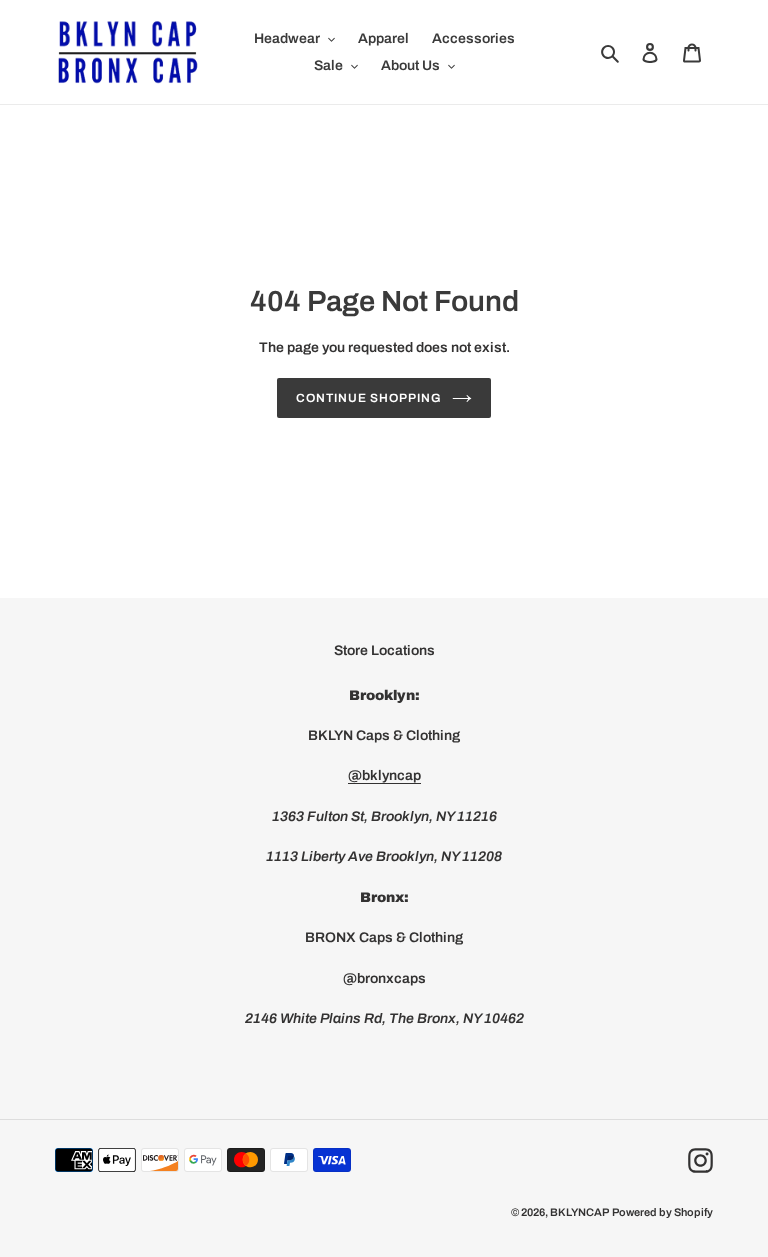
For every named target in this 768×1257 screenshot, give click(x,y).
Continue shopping (368, 398)
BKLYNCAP (579, 1212)
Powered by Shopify (662, 1212)
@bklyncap (384, 775)
